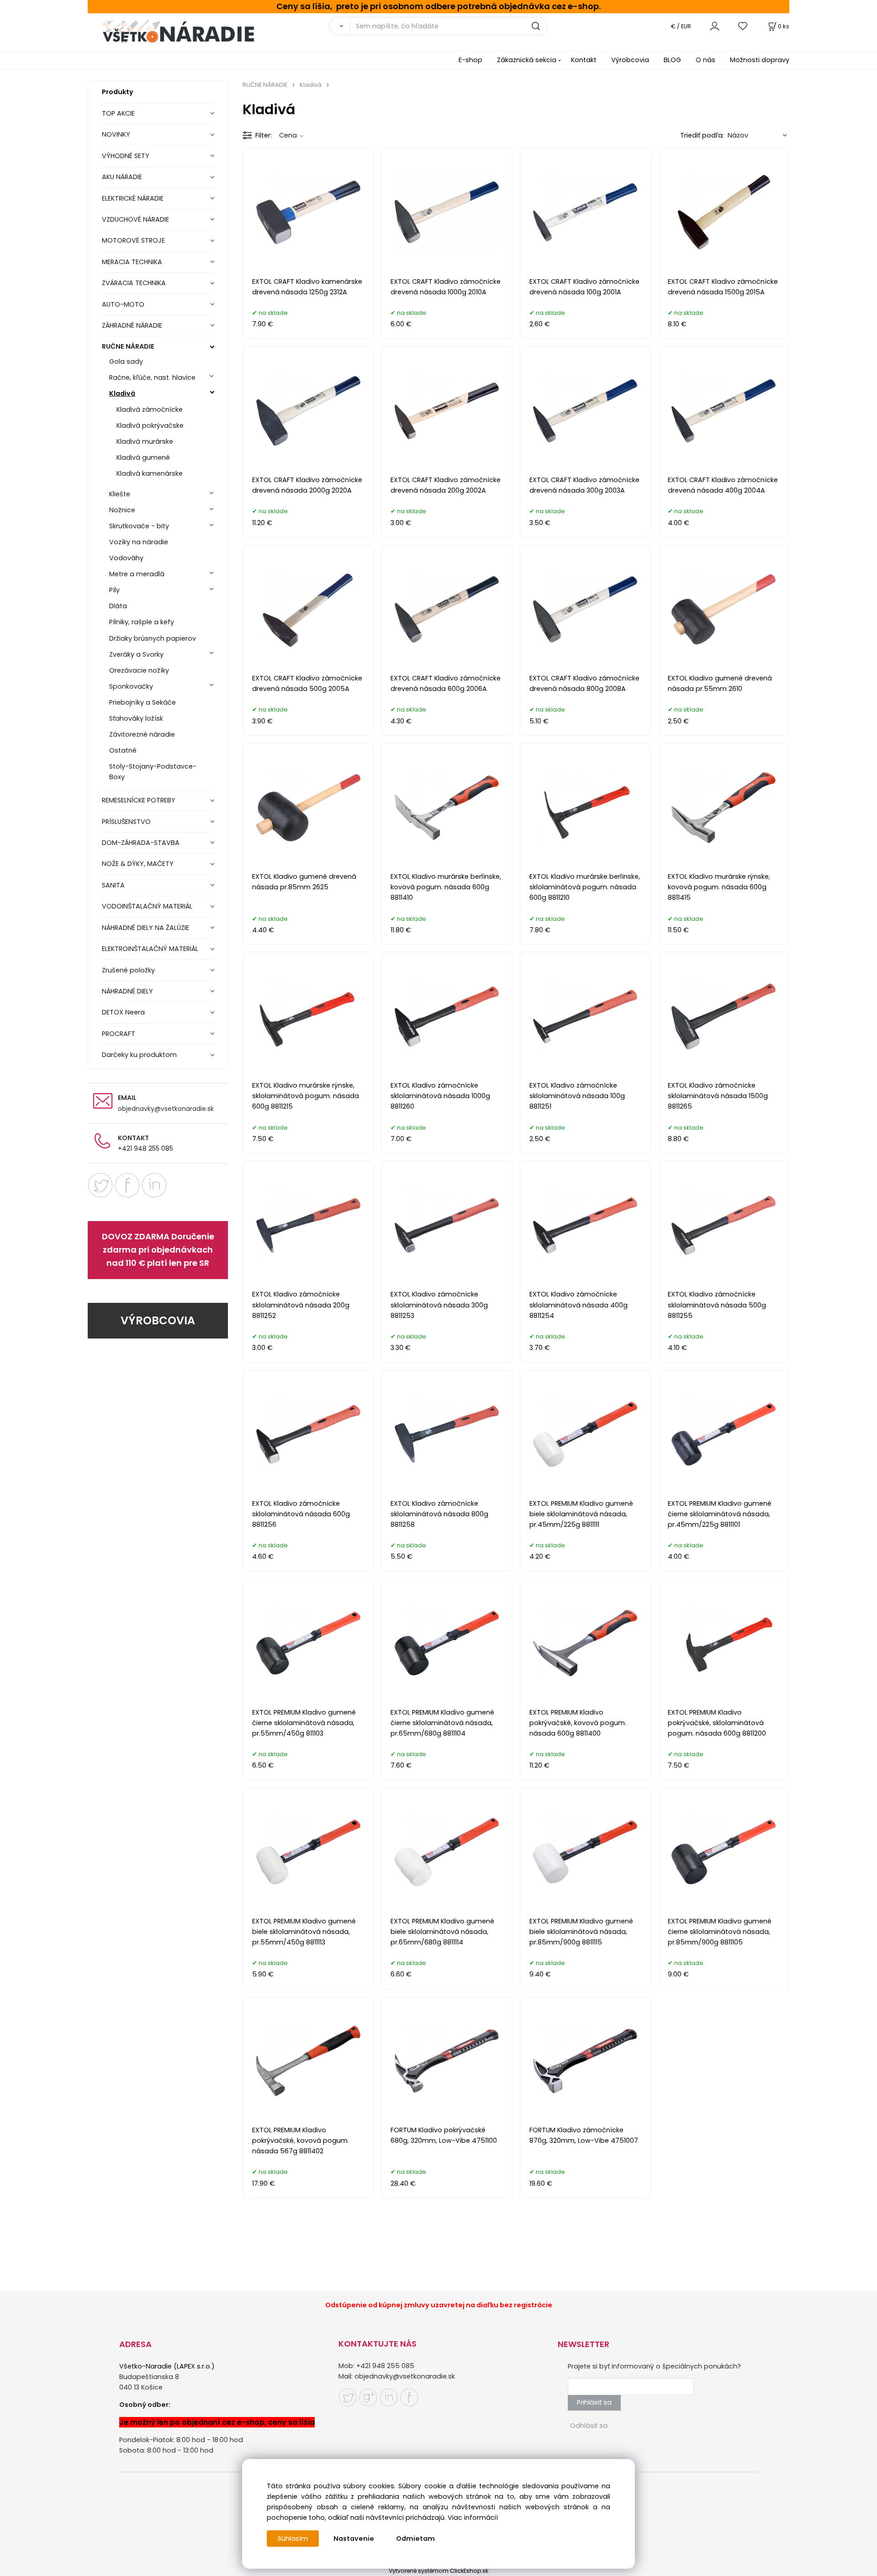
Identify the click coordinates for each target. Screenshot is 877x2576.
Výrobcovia (630, 60)
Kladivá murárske (145, 441)
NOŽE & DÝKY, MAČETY (138, 864)
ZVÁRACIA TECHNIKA (134, 283)
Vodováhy (126, 558)
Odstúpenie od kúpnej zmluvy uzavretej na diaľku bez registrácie (439, 2305)
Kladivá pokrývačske (150, 425)
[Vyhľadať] (339, 26)
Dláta (118, 606)
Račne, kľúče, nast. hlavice (152, 377)
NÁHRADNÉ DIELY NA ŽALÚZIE (145, 928)
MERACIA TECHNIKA (132, 262)
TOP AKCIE (118, 113)
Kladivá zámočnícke (150, 409)
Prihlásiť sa (594, 2402)
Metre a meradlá (137, 574)
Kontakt (584, 60)
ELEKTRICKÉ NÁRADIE (133, 198)
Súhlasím (293, 2539)
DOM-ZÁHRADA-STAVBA (141, 843)
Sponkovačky (131, 686)
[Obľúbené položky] (743, 26)
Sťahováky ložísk (136, 718)
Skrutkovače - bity (139, 526)
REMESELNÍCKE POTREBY (139, 800)
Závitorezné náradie (142, 734)
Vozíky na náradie (139, 542)
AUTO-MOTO (123, 304)
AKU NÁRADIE (122, 177)
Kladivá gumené (143, 457)
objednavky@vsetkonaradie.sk (166, 1109)
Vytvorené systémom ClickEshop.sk (438, 2571)
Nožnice (122, 510)
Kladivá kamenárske (150, 473)
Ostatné (123, 750)
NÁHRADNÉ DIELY (127, 991)
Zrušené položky (128, 970)
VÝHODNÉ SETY (126, 156)
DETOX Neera (123, 1012)
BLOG (672, 60)
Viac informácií (473, 2518)
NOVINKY (116, 134)
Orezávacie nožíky (139, 670)
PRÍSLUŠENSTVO (126, 822)
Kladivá (122, 393)
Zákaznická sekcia (527, 60)
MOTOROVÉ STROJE (133, 240)
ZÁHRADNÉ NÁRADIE (132, 325)
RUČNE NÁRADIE (128, 346)
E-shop (470, 60)
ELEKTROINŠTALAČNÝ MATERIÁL (150, 949)
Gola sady (126, 361)
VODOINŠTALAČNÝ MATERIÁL (147, 906)
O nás (705, 60)
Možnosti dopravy (760, 60)
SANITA (113, 885)
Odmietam (415, 2539)
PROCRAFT (119, 1034)
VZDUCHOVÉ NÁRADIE (135, 219)
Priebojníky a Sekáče (143, 702)
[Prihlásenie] (715, 26)
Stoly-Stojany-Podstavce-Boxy (153, 772)
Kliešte (120, 494)
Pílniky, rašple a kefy (142, 622)
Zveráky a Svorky (136, 654)
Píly (114, 590)
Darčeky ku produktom (139, 1055)
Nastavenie (354, 2539)
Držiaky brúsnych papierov (153, 638)
